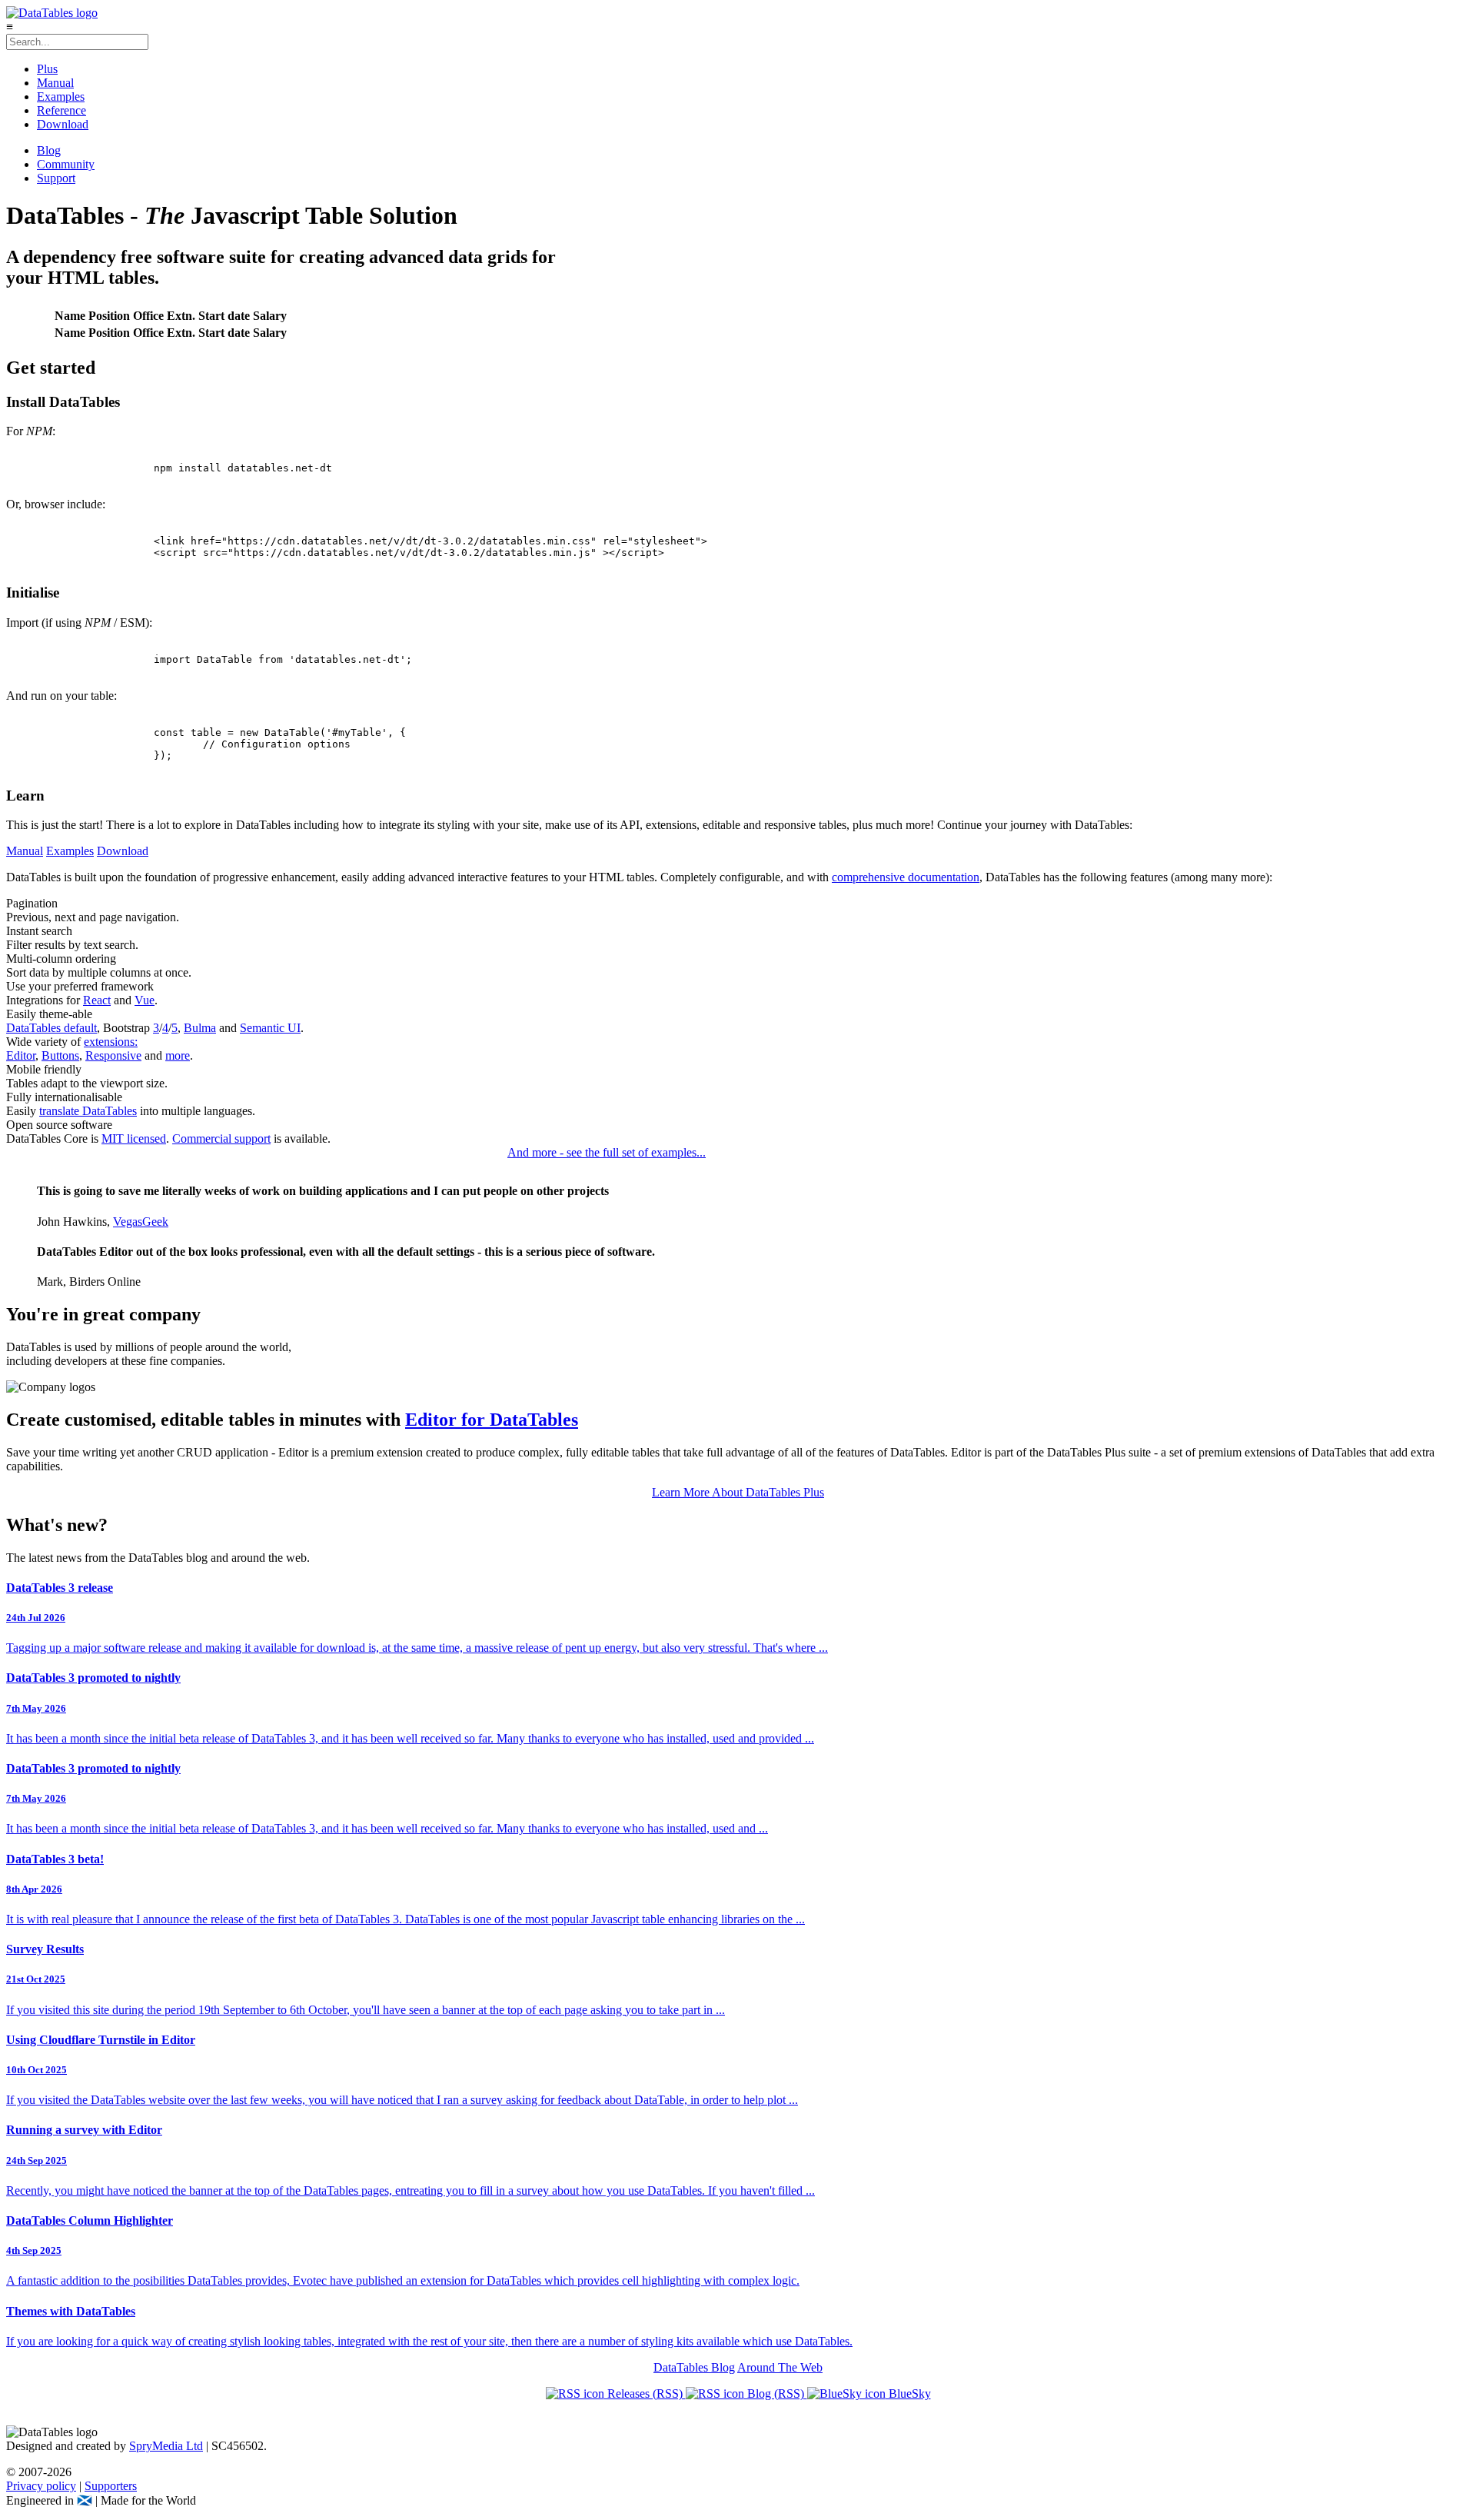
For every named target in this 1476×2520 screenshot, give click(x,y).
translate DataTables (88, 1111)
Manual (55, 83)
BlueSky (908, 2394)
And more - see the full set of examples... (607, 1152)
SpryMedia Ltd (166, 2446)
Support (56, 178)
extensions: (111, 1042)
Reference (61, 110)
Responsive (113, 1055)
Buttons (60, 1055)
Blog (49, 150)
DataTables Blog (694, 2367)
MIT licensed (134, 1138)
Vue (145, 1000)
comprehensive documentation (906, 877)
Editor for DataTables (492, 1420)
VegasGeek (141, 1222)
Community (66, 164)
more (178, 1055)
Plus (47, 69)
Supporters (111, 2486)
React (97, 1000)
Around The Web (780, 2367)
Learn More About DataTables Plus (738, 1492)
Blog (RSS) (776, 2394)
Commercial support (221, 1138)
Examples (61, 97)
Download (63, 124)
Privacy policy (41, 2486)
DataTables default (52, 1028)
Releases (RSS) (645, 2394)
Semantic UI (270, 1028)
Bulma (200, 1028)
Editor (21, 1055)
